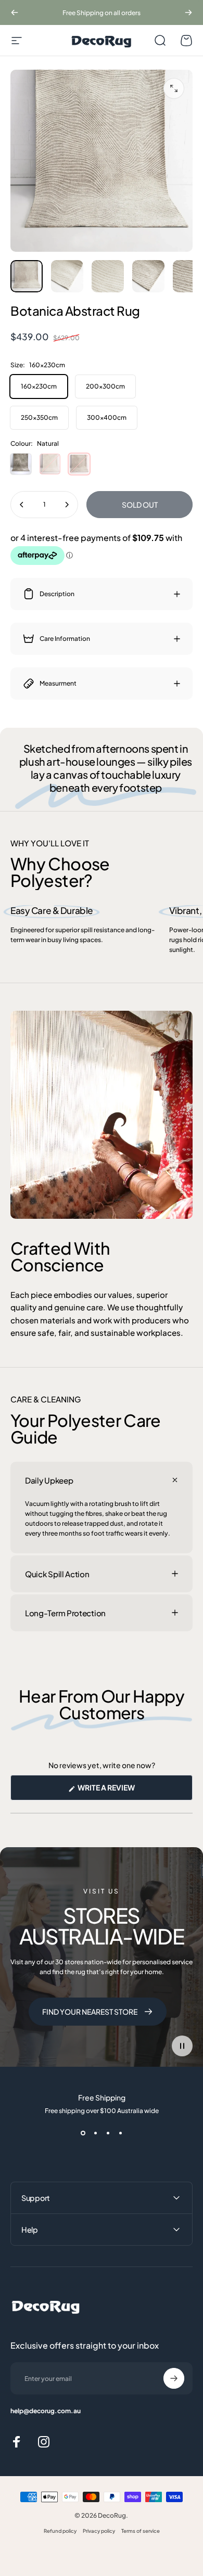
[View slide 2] (95, 2133)
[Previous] (15, 12)
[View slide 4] (120, 2133)
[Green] (21, 464)
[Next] (188, 12)
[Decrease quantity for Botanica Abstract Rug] (22, 505)
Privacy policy (99, 2531)
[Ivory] (50, 464)
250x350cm (39, 417)
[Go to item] (27, 276)
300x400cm (107, 417)
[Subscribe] (174, 2378)
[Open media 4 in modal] (174, 88)
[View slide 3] (108, 2133)
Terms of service (141, 2531)
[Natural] (79, 464)
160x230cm (39, 386)
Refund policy (60, 2531)
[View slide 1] (83, 2133)
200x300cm (105, 386)
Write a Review (123, 1791)
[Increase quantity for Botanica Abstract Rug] (67, 505)
